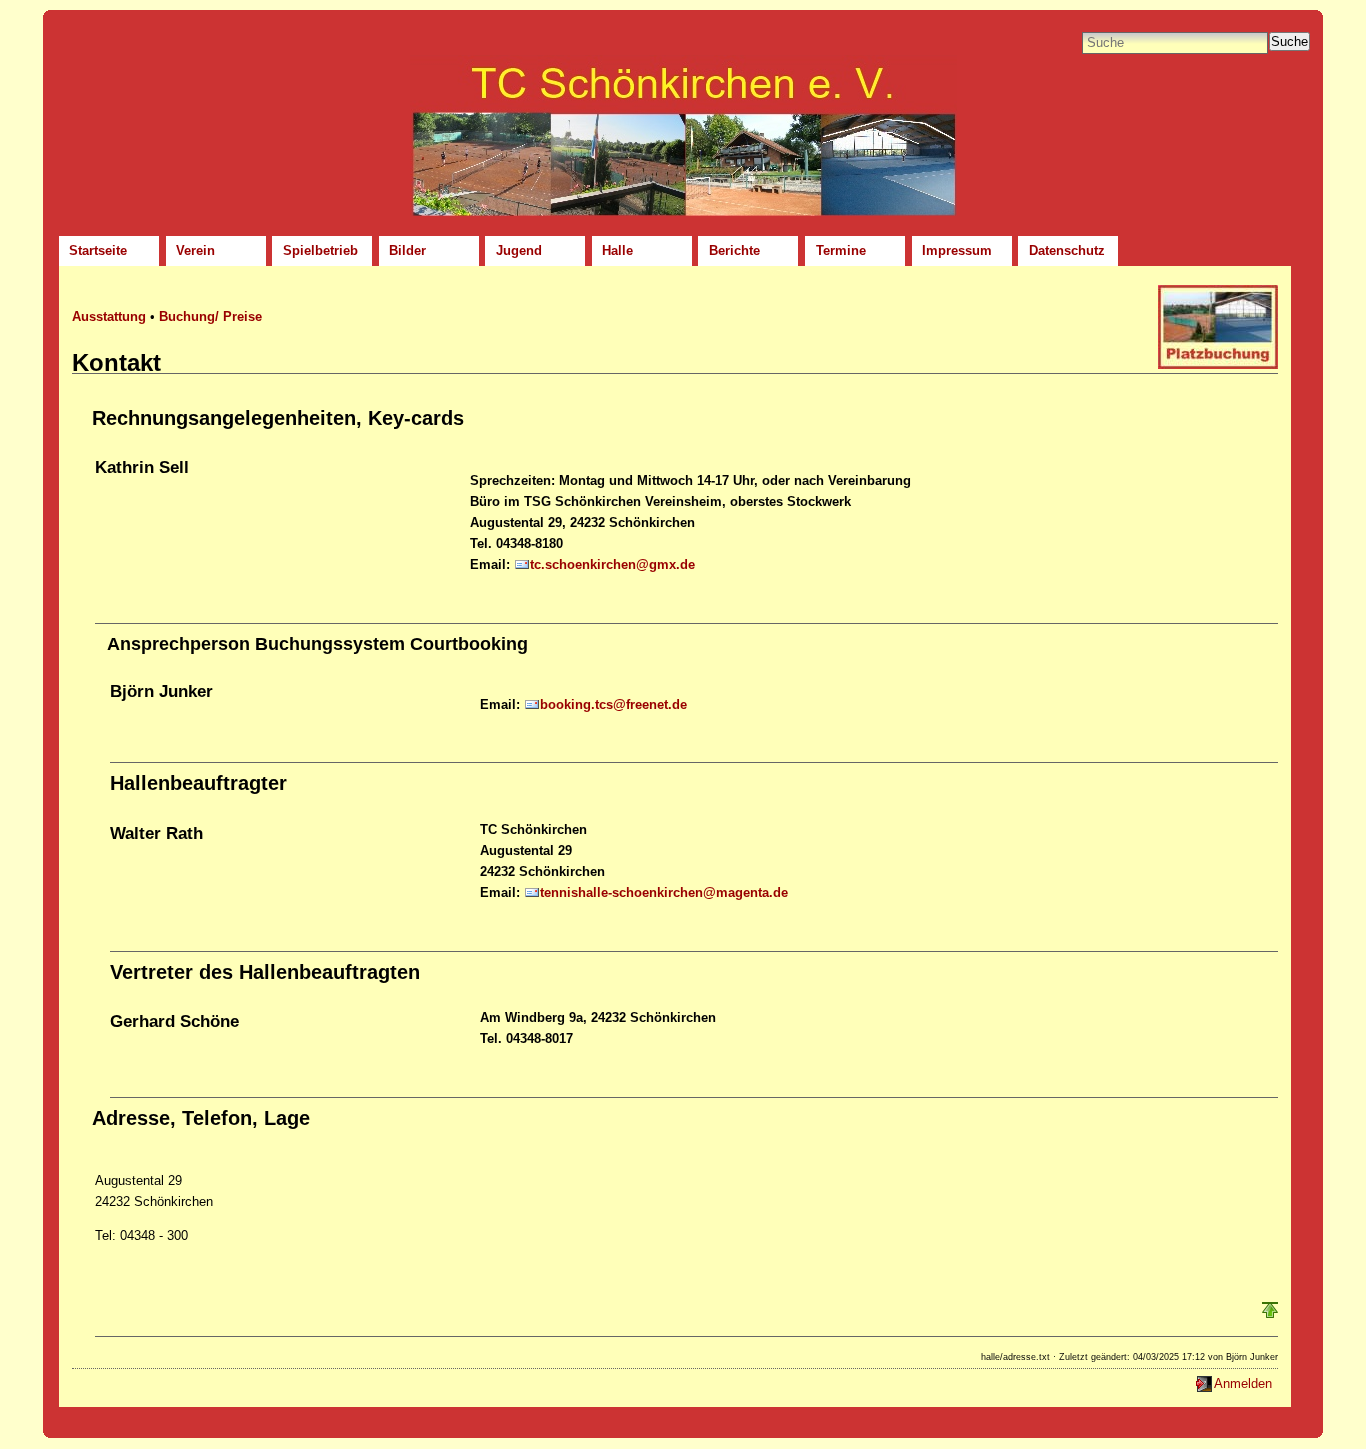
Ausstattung (109, 316)
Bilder (407, 250)
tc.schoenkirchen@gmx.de (612, 564)
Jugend (519, 250)
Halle (617, 250)
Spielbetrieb (320, 250)
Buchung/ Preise (210, 316)
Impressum (957, 250)
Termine (841, 250)
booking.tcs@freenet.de (613, 704)
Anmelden (1243, 1383)
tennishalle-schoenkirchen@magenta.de (664, 892)
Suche (1289, 41)
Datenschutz (1067, 250)
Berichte (734, 250)
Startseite (98, 250)
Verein (195, 250)
